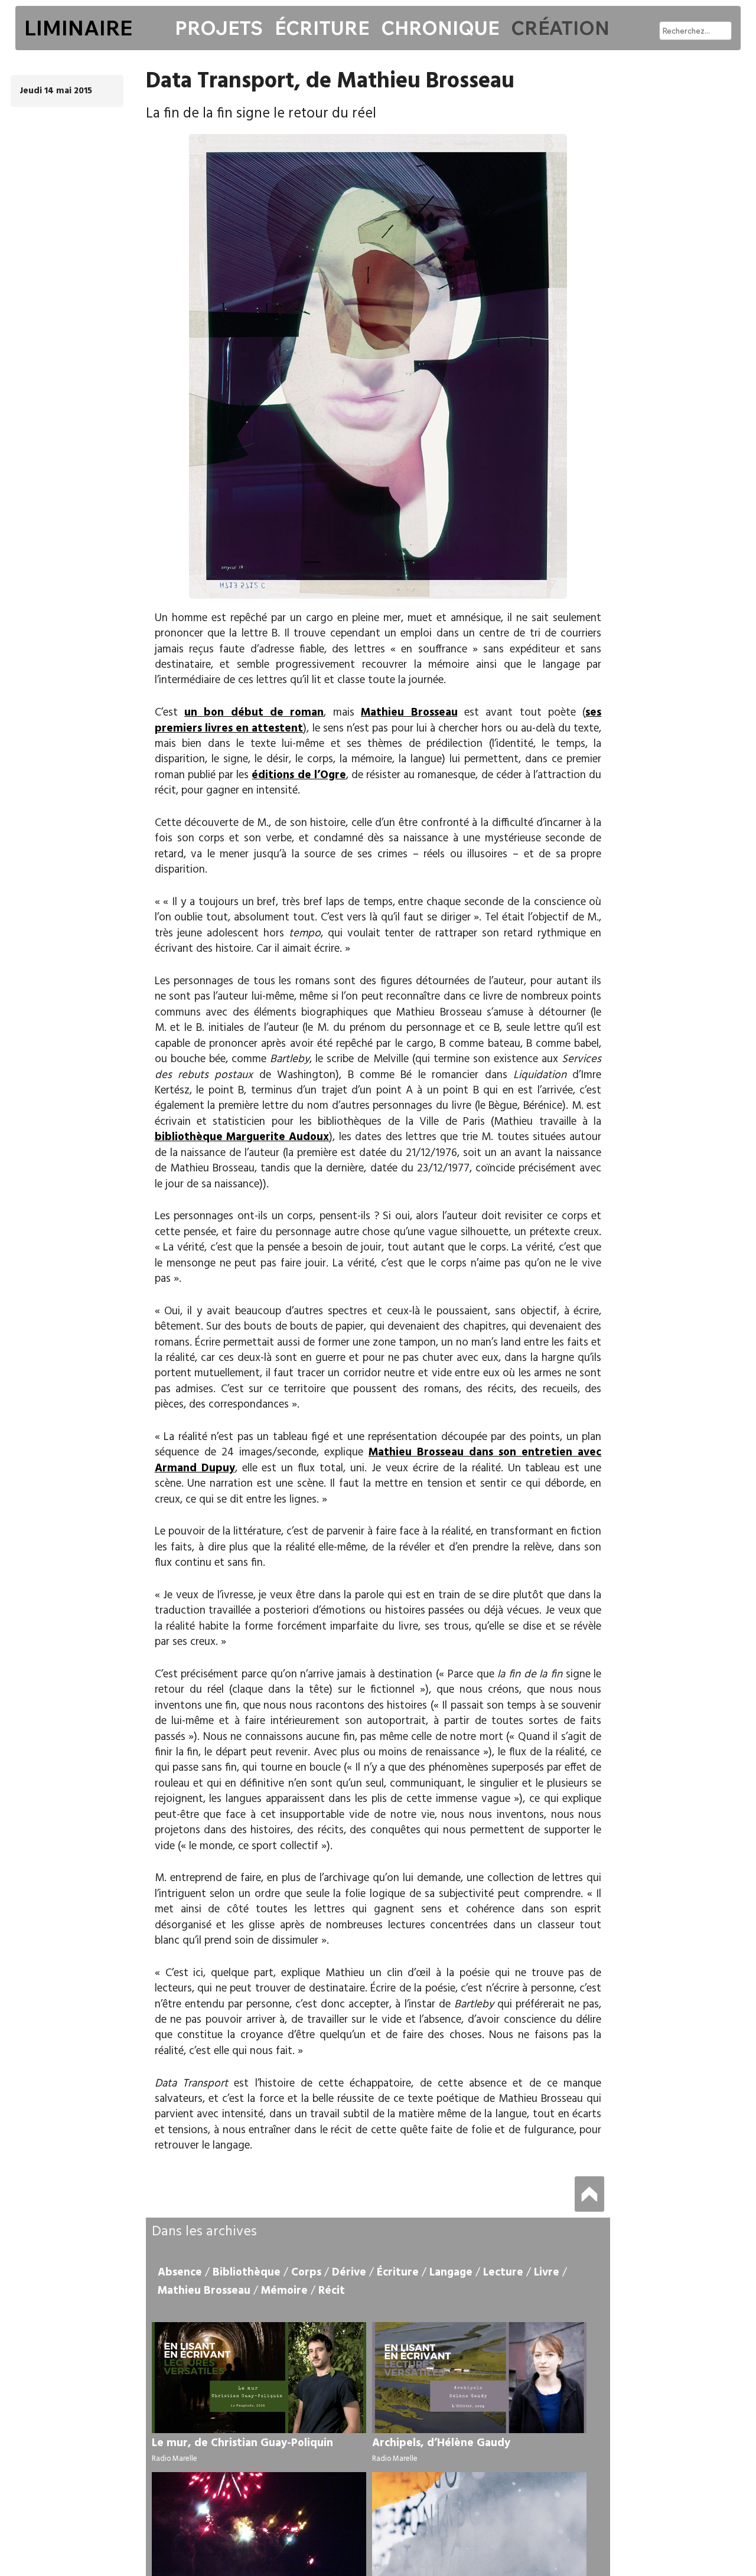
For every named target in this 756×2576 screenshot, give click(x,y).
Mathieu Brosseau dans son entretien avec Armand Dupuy (378, 1460)
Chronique (440, 28)
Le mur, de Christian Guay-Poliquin (242, 2443)
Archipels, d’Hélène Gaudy (441, 2443)
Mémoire (284, 2291)
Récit (332, 2291)
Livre (547, 2273)
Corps (306, 2273)
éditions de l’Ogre (299, 775)
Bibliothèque (247, 2273)
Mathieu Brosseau (409, 713)
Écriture (322, 28)
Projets (219, 28)
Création (560, 28)
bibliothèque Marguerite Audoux (242, 1137)
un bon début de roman (254, 713)
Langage (451, 2273)
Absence (180, 2273)
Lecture (503, 2273)
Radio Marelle (175, 2459)
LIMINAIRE (78, 28)
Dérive (349, 2273)
